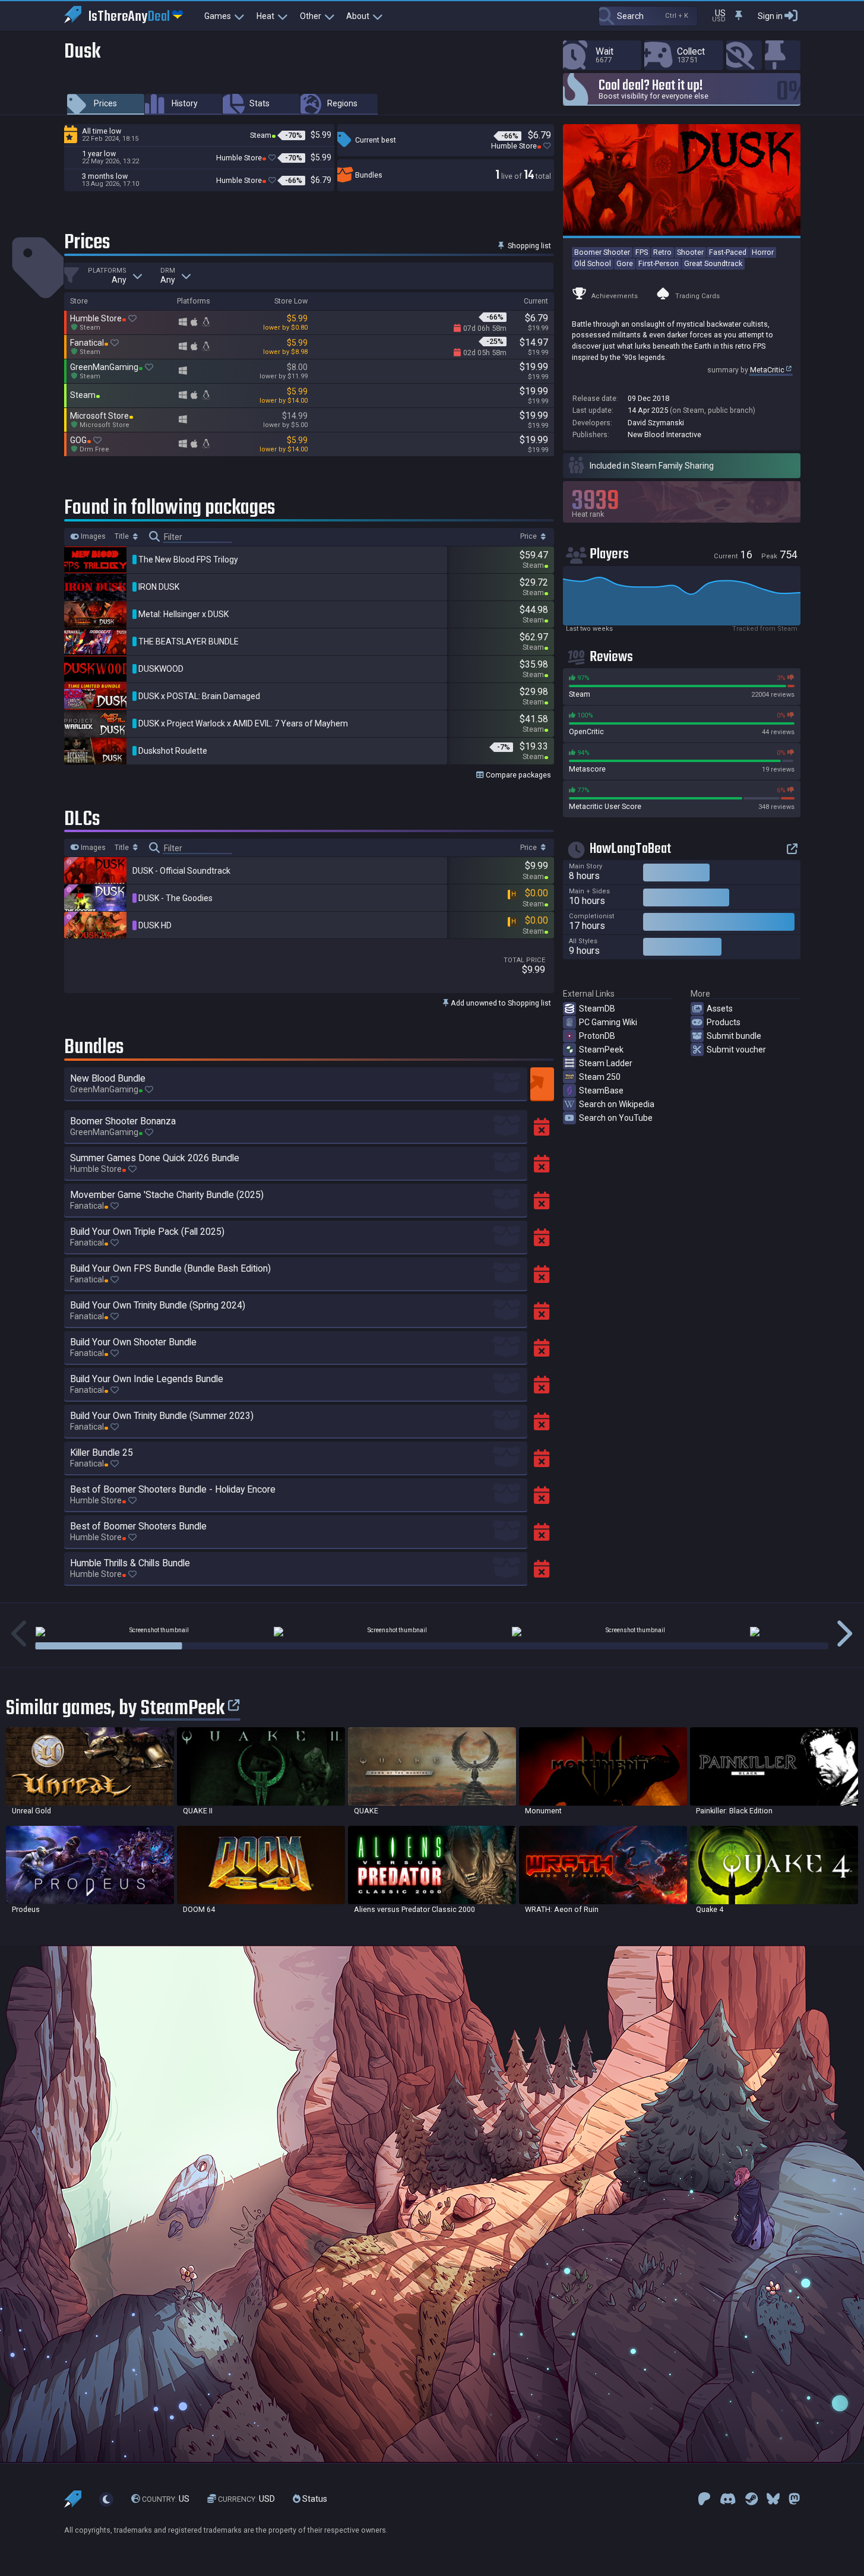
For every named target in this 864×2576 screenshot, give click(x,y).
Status (314, 2499)
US (166, 2499)
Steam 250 (600, 1077)
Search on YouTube (616, 1118)
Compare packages (518, 775)
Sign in (770, 16)
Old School (593, 263)
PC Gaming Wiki (608, 1022)
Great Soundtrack (713, 263)
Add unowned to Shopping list (500, 1003)
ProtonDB (597, 1036)
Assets (720, 1009)
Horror (763, 252)
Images (92, 536)
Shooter (690, 252)
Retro (662, 252)
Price (529, 536)
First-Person (659, 263)
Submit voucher (736, 1050)
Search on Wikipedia (617, 1104)
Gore (625, 263)
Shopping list (528, 246)
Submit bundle (734, 1036)
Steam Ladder (606, 1063)
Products (724, 1022)
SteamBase (601, 1091)
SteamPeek (601, 1050)
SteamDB (597, 1009)
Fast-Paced (728, 252)
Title (123, 536)
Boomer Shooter (602, 252)
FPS (642, 252)
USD (246, 2499)
